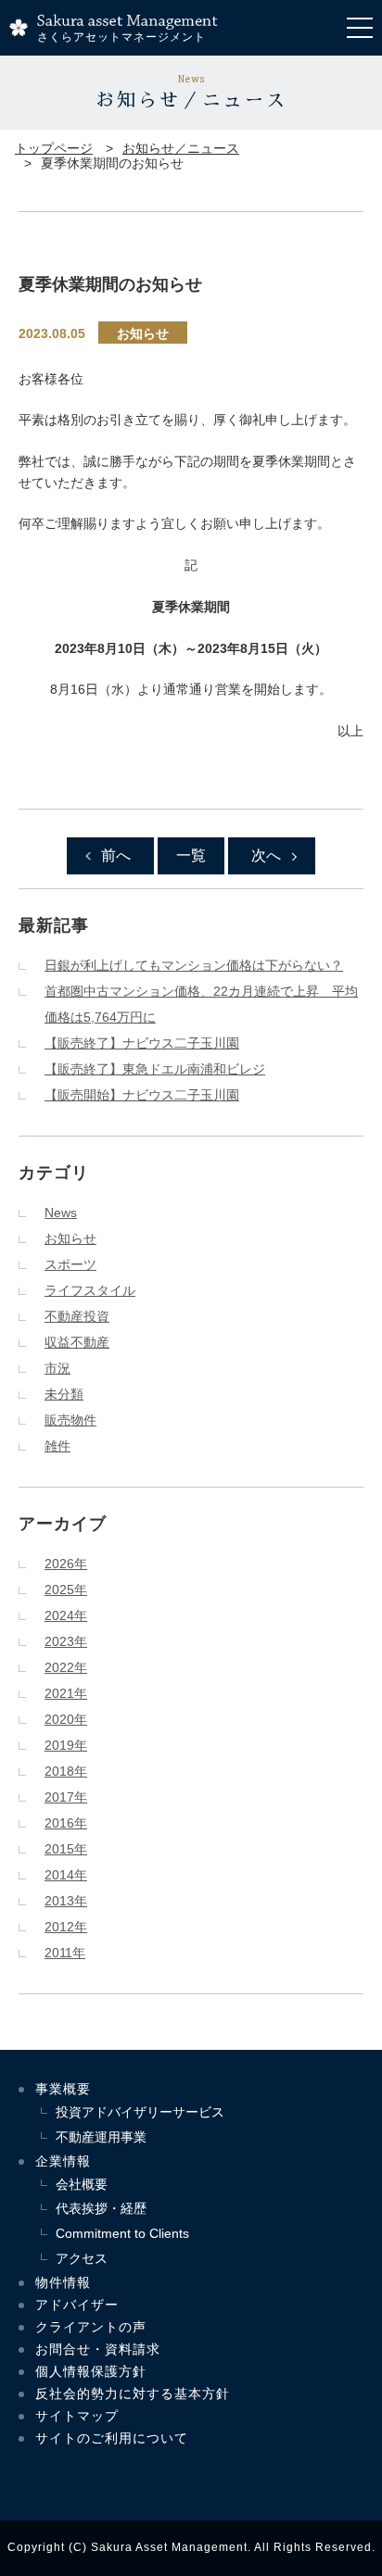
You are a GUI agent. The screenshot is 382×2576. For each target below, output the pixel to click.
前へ (116, 855)
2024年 (66, 1615)
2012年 (66, 1927)
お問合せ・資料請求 (98, 2349)
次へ (266, 855)
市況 (57, 1368)
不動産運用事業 (101, 2137)
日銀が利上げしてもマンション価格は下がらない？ (194, 965)
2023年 (66, 1641)
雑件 (57, 1446)
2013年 (66, 1901)
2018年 (66, 1771)
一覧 (191, 855)
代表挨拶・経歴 (101, 2208)
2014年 (66, 1875)
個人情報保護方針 (91, 2371)
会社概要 (82, 2184)
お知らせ (143, 333)
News (61, 1213)
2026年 (66, 1564)
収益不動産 (77, 1342)
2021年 (66, 1693)
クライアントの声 (91, 2327)
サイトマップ (77, 2416)
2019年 (66, 1745)
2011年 (65, 1953)
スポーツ (70, 1264)
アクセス (82, 2258)
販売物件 (70, 1420)
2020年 (66, 1719)
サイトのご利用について (112, 2438)
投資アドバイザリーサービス (140, 2112)
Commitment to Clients (122, 2233)
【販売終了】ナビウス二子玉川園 (142, 1043)
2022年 (66, 1667)
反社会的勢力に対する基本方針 (133, 2394)
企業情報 (63, 2161)
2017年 (66, 1797)
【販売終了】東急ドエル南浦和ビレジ (155, 1069)
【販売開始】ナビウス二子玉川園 (142, 1095)
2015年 (66, 1849)
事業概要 (63, 2089)
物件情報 (63, 2282)
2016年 (66, 1823)
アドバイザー (77, 2305)
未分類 (64, 1394)
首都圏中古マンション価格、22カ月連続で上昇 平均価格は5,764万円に (201, 1004)
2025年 (66, 1590)
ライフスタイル (90, 1290)
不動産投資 (77, 1316)
